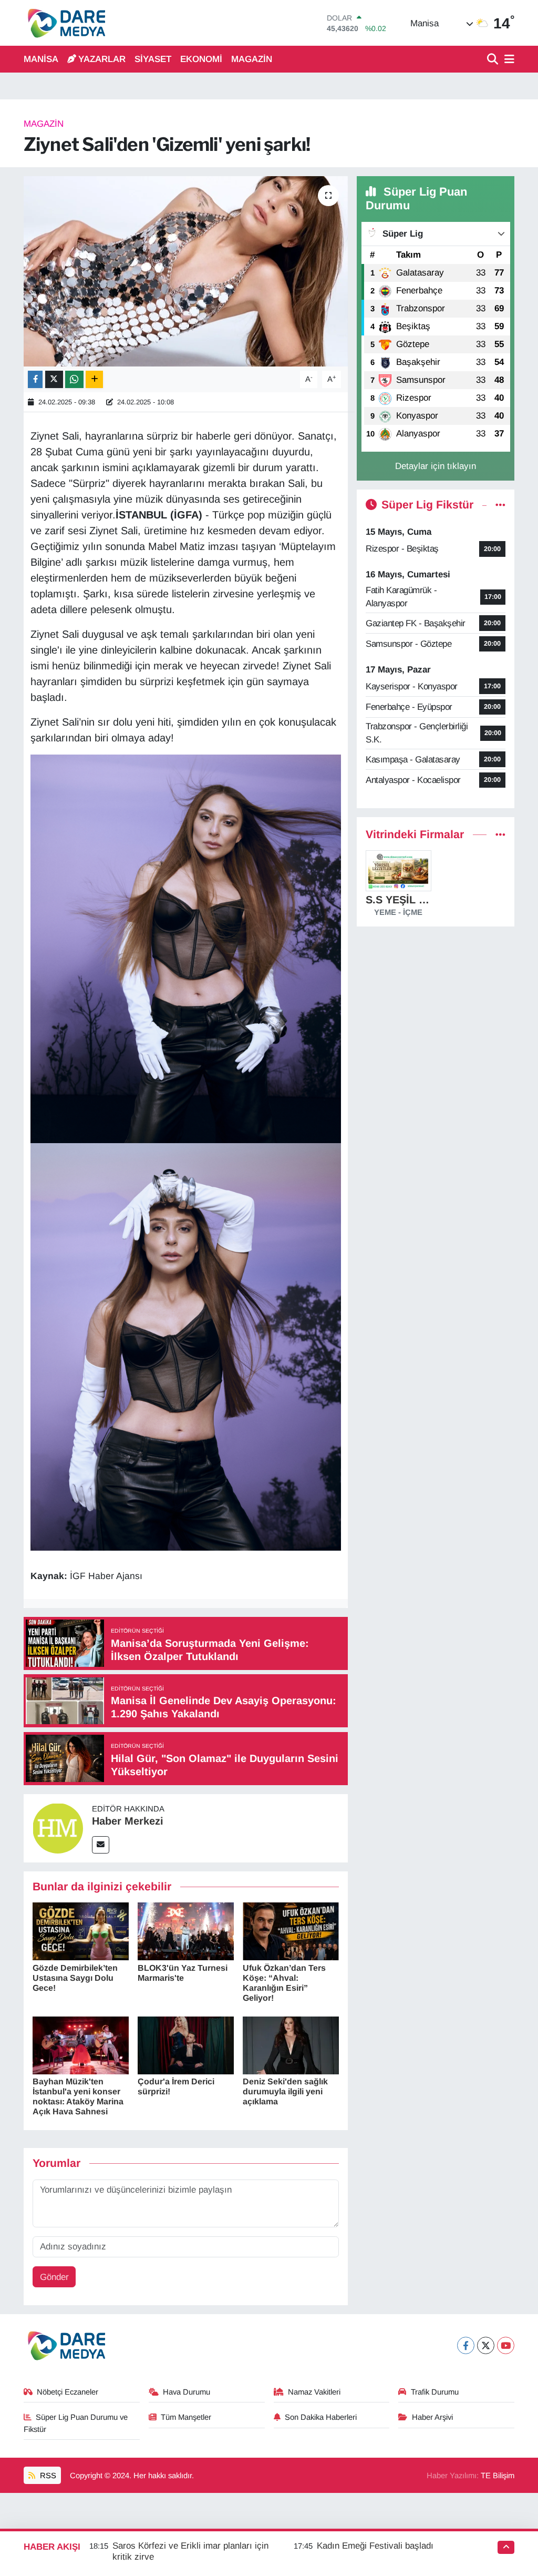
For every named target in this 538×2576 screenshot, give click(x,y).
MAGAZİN (252, 59)
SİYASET (153, 59)
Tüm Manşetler (186, 2417)
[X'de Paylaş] (54, 379)
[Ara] (494, 60)
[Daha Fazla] (94, 379)
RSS (47, 2476)
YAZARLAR (102, 59)
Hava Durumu (187, 2392)
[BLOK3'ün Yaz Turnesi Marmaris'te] (186, 1931)
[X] (486, 2345)
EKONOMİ (201, 59)
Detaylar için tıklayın (436, 466)
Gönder (54, 2277)
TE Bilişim (498, 2476)
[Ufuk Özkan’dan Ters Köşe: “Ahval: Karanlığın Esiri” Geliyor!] (291, 1931)
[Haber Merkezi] (58, 1827)
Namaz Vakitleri (314, 2392)
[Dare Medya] (64, 23)
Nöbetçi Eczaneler (68, 2392)
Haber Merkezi (128, 1821)
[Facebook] (466, 2345)
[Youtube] (506, 2345)
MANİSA (41, 59)
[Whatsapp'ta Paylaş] (74, 379)
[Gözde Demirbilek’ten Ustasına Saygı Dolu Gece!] (81, 1931)
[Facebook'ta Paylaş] (35, 379)
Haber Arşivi (432, 2417)
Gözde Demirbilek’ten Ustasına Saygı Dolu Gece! (75, 1978)
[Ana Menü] (508, 60)
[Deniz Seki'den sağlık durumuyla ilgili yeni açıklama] (291, 2045)
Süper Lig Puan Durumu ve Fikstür (76, 2423)
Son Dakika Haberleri (321, 2417)
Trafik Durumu (435, 2392)
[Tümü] (500, 835)
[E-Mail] (101, 1845)
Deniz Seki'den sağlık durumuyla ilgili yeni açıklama (285, 2091)
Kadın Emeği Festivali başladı (375, 2546)
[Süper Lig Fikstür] (500, 505)
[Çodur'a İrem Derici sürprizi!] (186, 2045)
